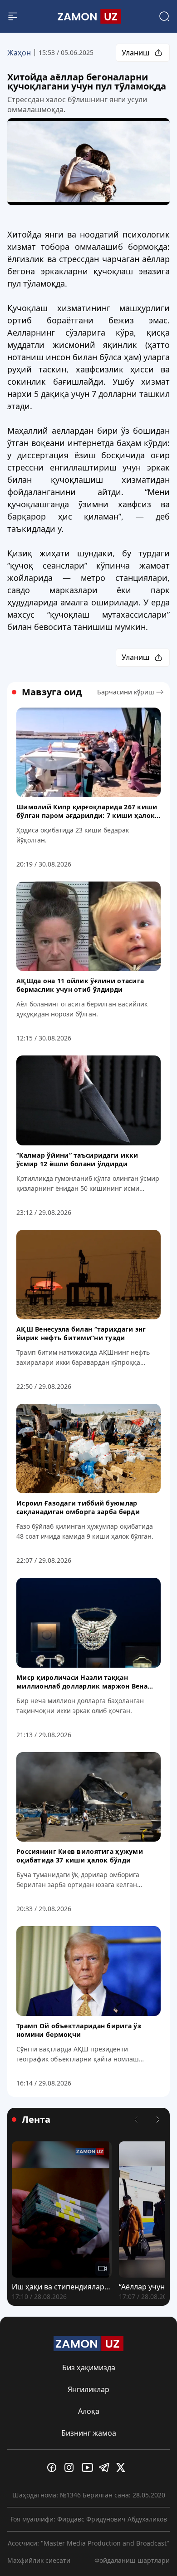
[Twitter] (123, 2467)
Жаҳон (19, 53)
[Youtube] (88, 2467)
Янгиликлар (88, 2389)
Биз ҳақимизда (89, 2368)
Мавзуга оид (52, 692)
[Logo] (88, 16)
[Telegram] (106, 2467)
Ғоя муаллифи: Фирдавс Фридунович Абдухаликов (89, 2519)
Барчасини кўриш (126, 692)
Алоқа (89, 2411)
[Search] (164, 16)
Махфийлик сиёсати (39, 2560)
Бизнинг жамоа (89, 2433)
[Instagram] (71, 2467)
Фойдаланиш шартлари (132, 2560)
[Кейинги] (158, 2120)
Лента (36, 2120)
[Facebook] (54, 2467)
